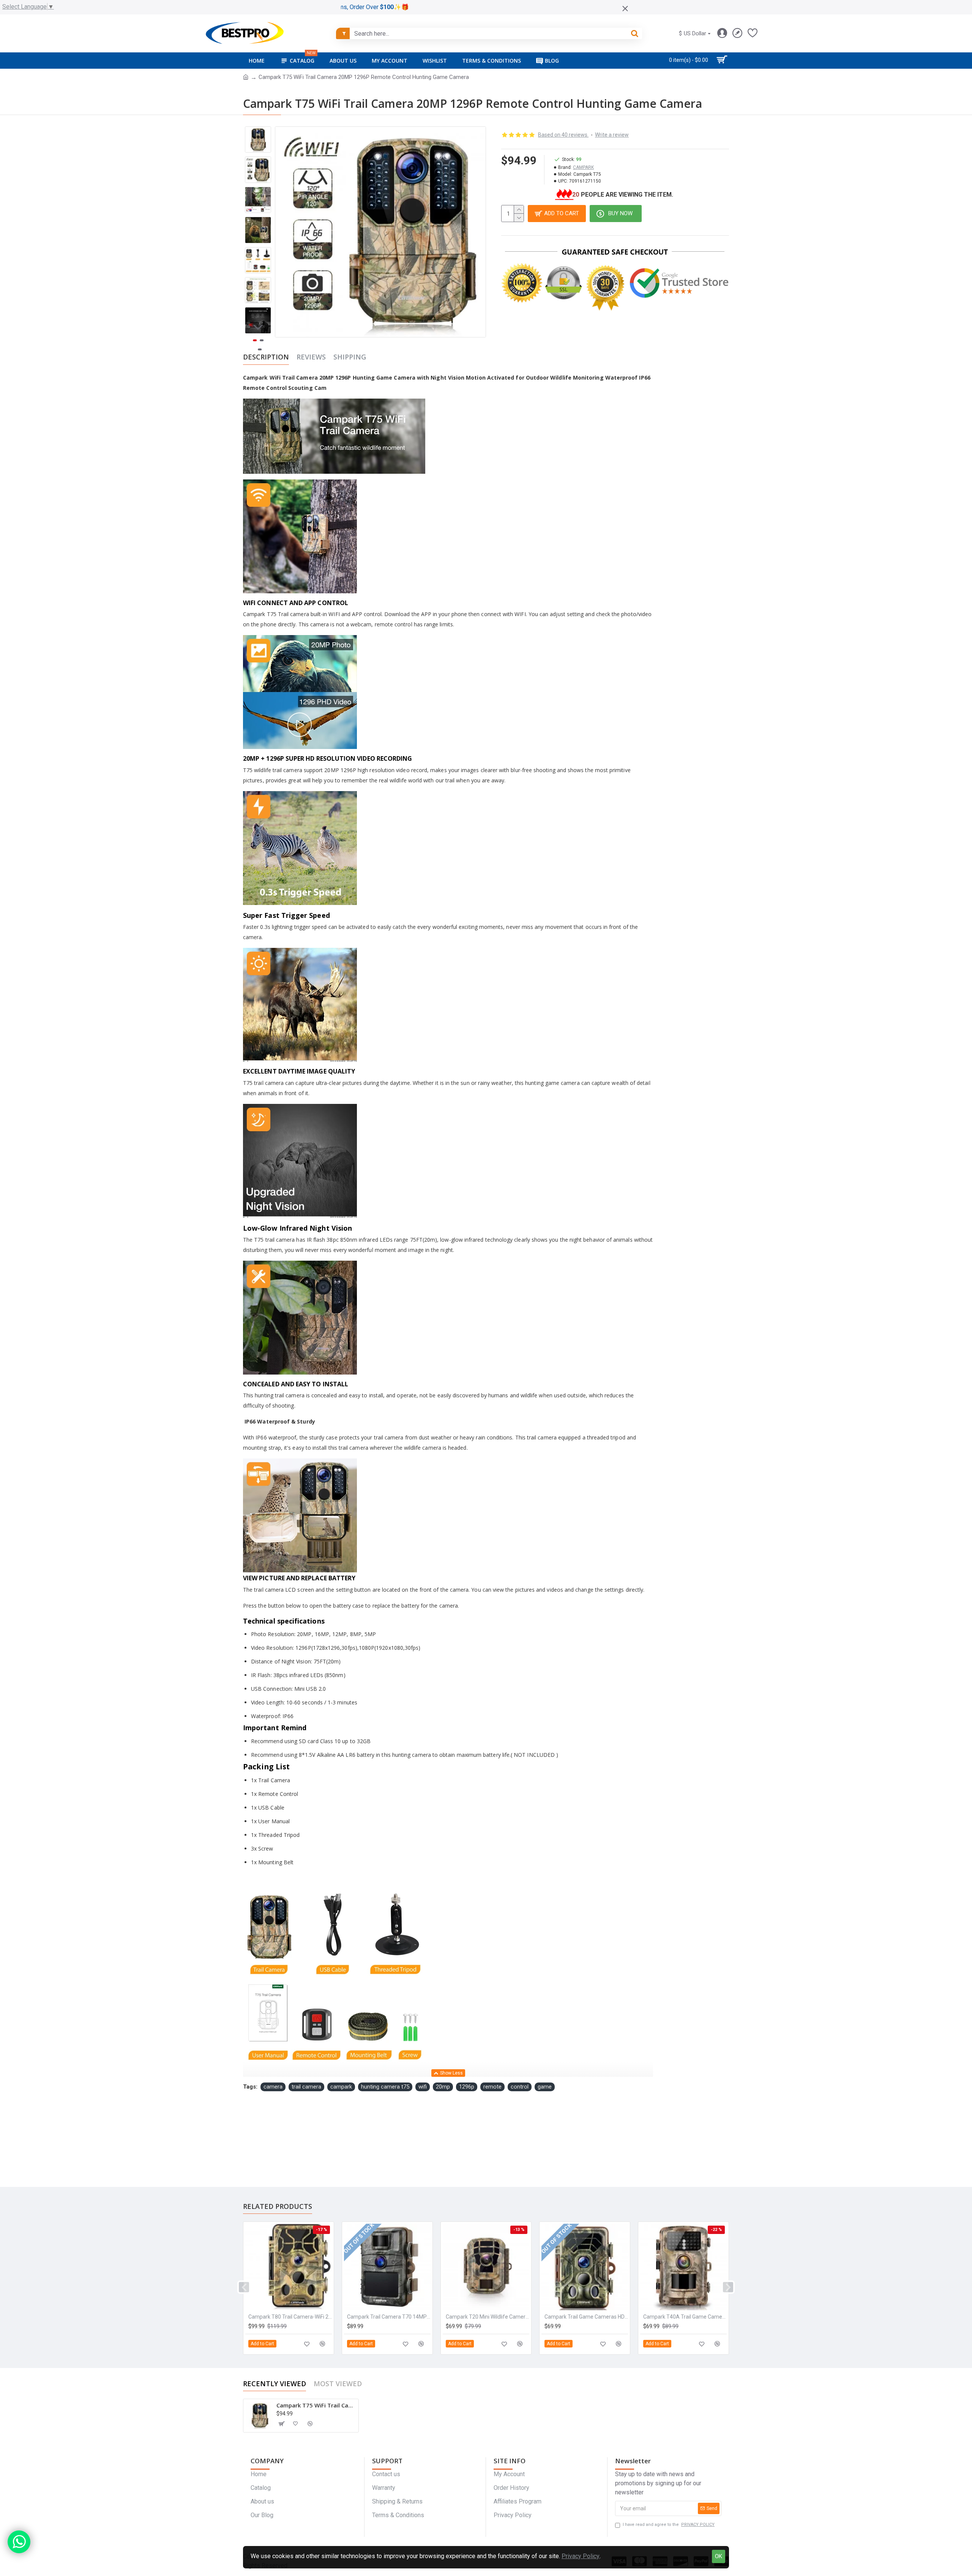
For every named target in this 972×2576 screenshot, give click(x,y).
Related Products (278, 2206)
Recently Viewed (275, 2384)
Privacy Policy (581, 2556)
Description (266, 357)
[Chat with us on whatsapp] (19, 2542)
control (520, 2087)
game (545, 2087)
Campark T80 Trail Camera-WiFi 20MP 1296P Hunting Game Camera (290, 2317)
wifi (423, 2087)
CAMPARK (583, 167)
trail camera (306, 2087)
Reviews (311, 357)
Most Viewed (338, 2384)
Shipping (350, 357)
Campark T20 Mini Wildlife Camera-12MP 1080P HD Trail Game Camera (488, 2317)
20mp (443, 2087)
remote (492, 2087)
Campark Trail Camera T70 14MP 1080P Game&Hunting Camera (389, 2317)
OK (719, 2556)
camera (273, 2087)
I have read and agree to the (669, 2525)
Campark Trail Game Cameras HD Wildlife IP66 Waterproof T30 (586, 2317)
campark (341, 2087)
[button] (258, 132)
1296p (467, 2087)
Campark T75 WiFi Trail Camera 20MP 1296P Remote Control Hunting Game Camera (316, 2405)
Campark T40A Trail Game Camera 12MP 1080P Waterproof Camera (685, 2317)
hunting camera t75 (385, 2087)
